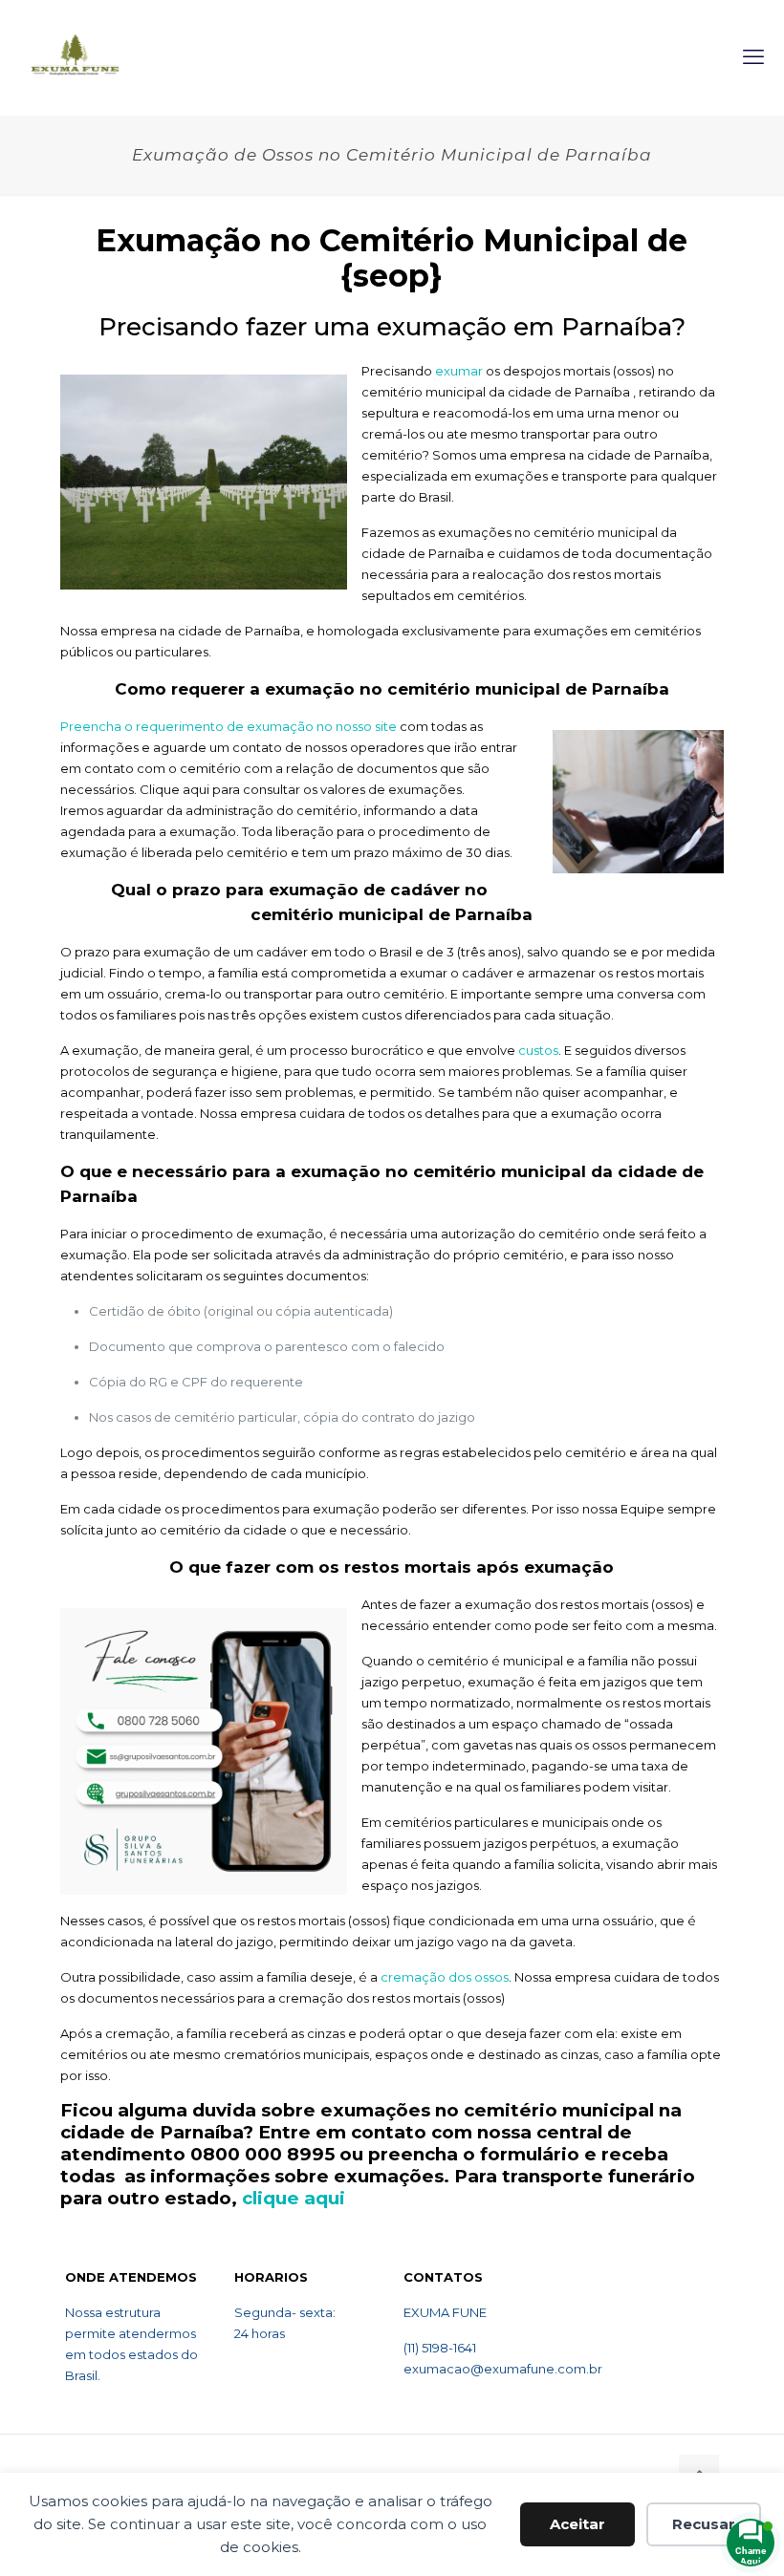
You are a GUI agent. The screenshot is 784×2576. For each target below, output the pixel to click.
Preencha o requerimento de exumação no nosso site (229, 726)
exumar (459, 371)
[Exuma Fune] (75, 57)
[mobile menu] (753, 57)
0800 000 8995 (262, 2154)
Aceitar (577, 2524)
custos (538, 1050)
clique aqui (294, 2198)
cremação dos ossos (445, 1977)
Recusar (704, 2524)
